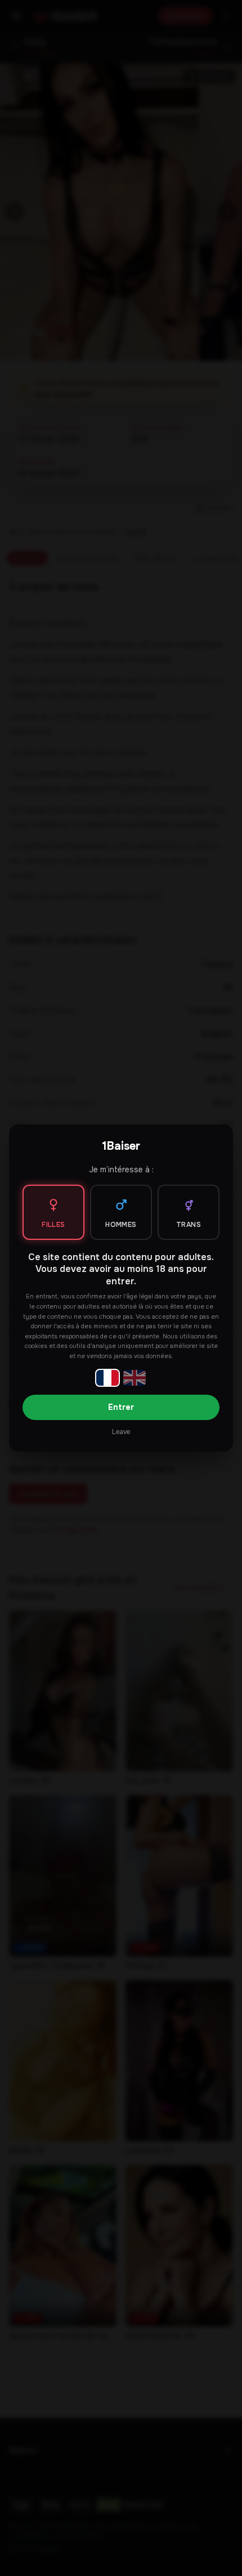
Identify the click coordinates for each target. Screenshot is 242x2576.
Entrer (121, 1407)
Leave (121, 1432)
